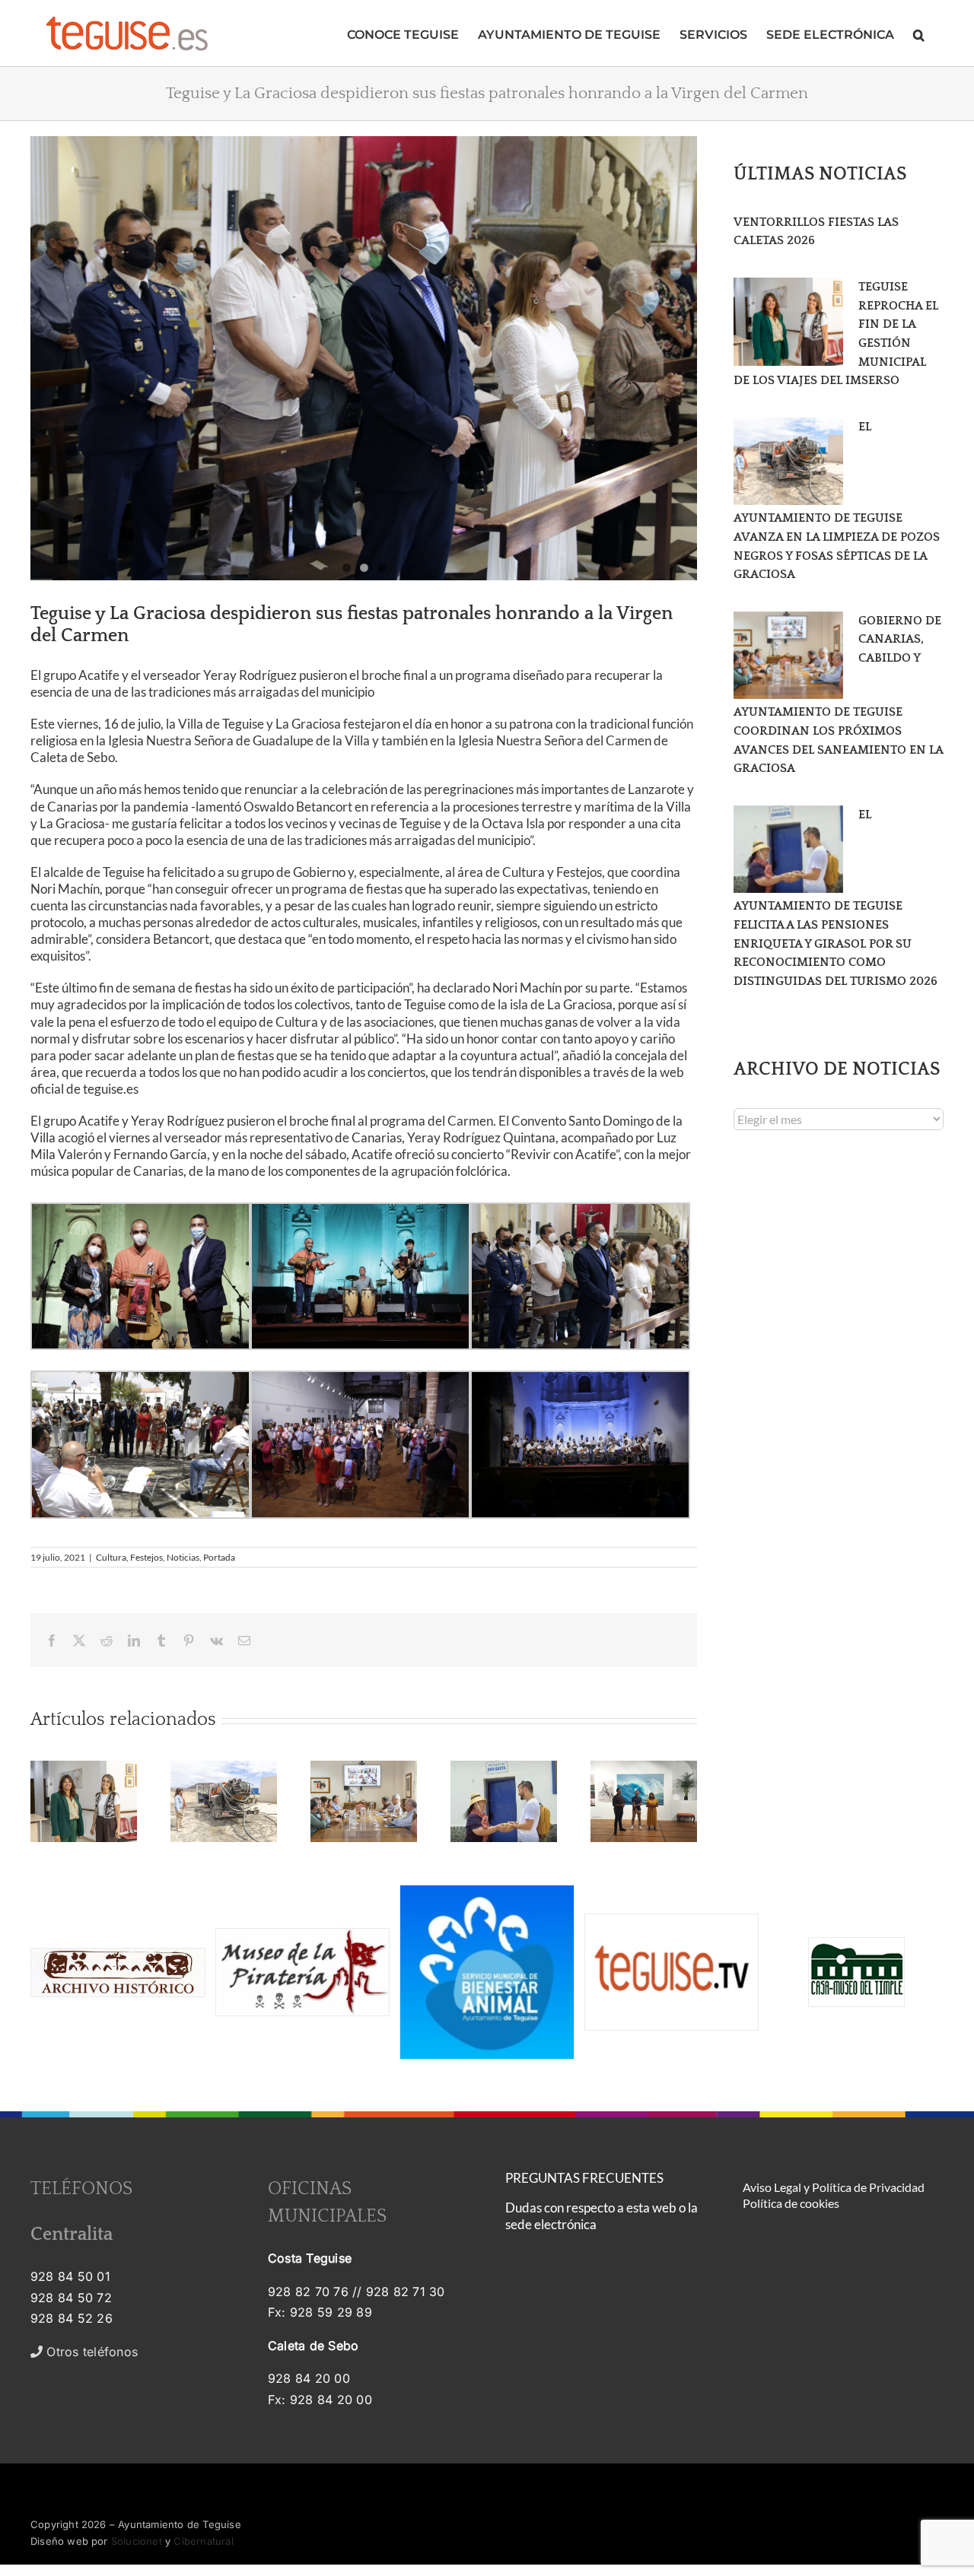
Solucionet (137, 2541)
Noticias (183, 1557)
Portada (219, 1557)
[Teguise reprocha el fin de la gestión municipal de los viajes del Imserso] (788, 322)
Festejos (146, 1557)
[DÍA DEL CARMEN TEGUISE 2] (364, 358)
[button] (919, 33)
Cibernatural (203, 2541)
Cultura (111, 1557)
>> (101, 2352)
